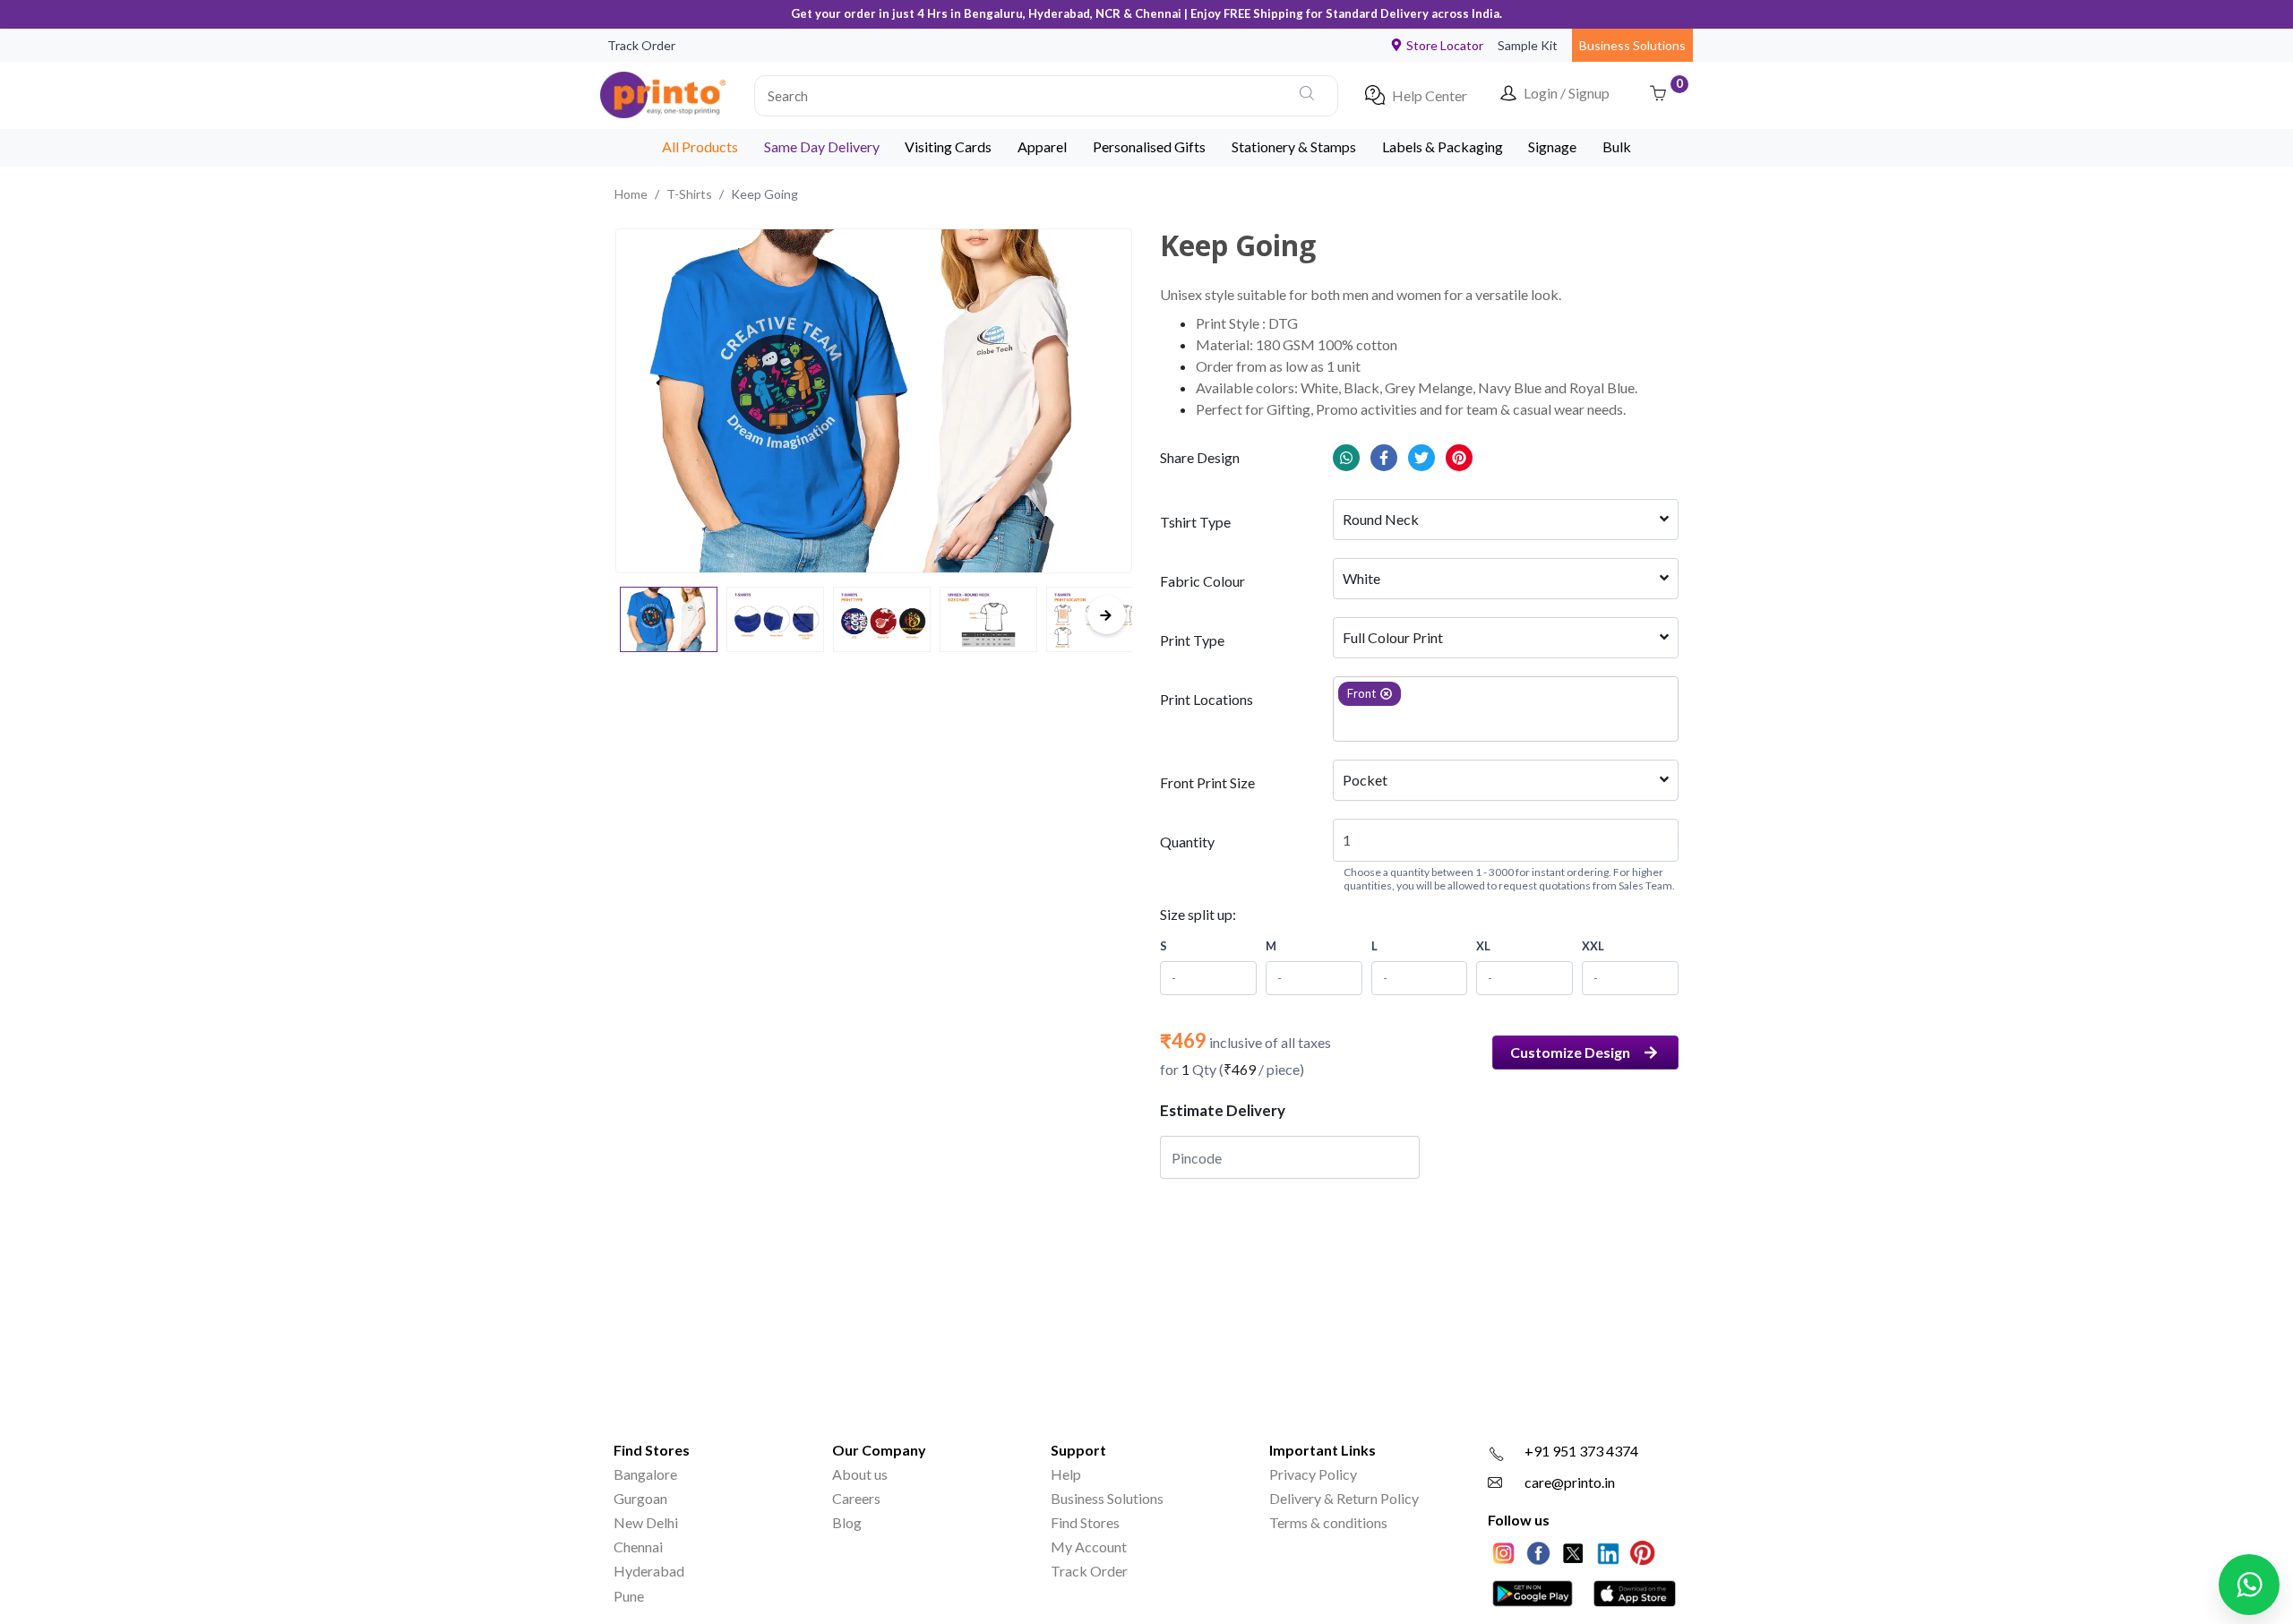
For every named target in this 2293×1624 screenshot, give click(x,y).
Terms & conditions (1328, 1522)
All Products (700, 146)
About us (860, 1474)
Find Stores (1085, 1522)
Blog (847, 1522)
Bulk (1617, 146)
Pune (629, 1596)
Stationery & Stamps (1294, 146)
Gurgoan (640, 1498)
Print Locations (1207, 699)
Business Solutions (1632, 45)
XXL (1593, 946)
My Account (1089, 1547)
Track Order (641, 45)
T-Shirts (689, 194)
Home (631, 194)
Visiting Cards (948, 146)
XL (1483, 946)
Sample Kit (1528, 45)
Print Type (1192, 640)
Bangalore (645, 1474)
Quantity (1187, 842)
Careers (856, 1498)
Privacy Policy (1313, 1474)
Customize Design (1570, 1052)
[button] (1046, 95)
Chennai (638, 1547)
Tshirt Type (1195, 522)
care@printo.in (1570, 1482)
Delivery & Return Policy (1344, 1498)
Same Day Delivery (822, 146)
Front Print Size (1207, 782)
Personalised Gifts (1149, 146)
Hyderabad (649, 1571)
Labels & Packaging (1443, 146)
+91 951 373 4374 (1581, 1451)
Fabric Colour (1202, 581)
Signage (1552, 146)
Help (1066, 1474)
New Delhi (646, 1522)
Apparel (1042, 146)
